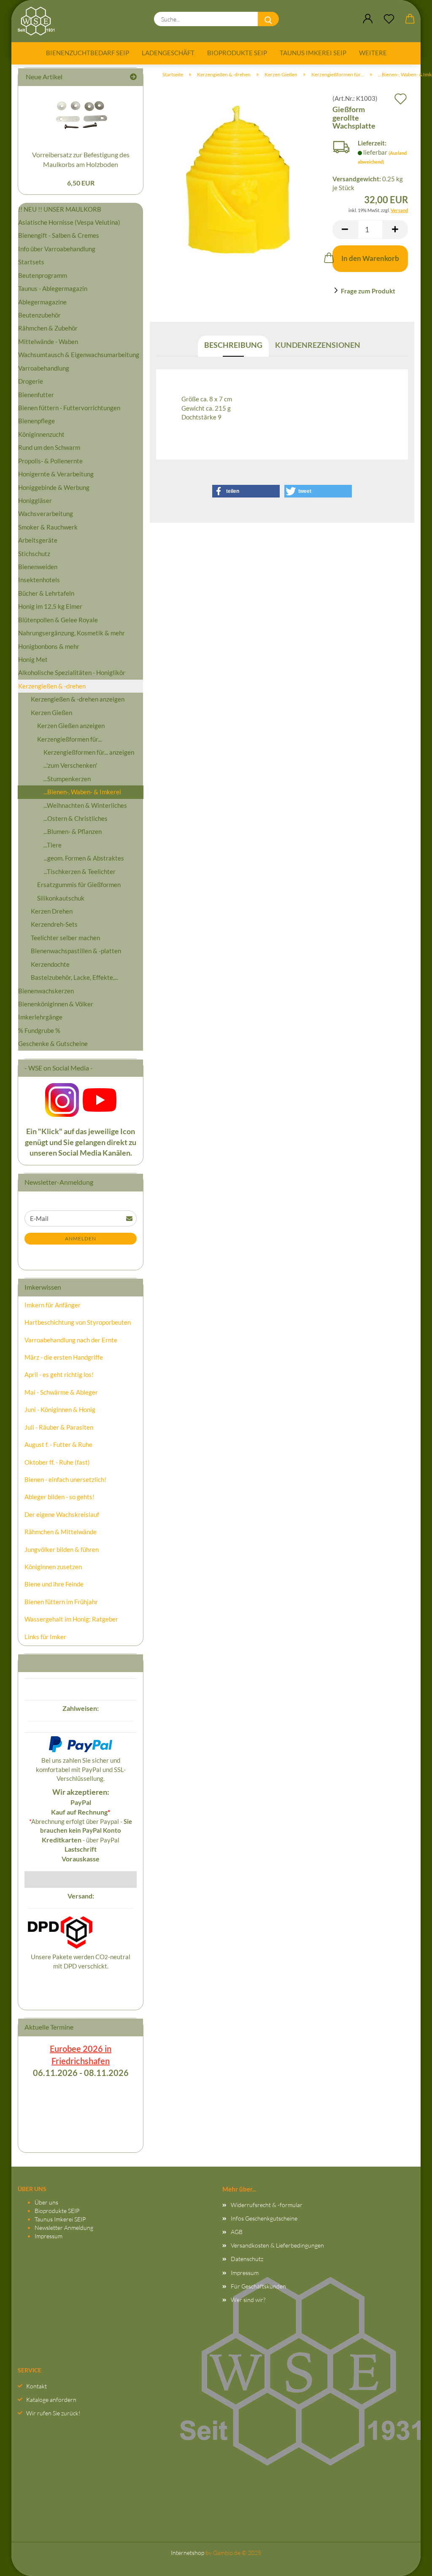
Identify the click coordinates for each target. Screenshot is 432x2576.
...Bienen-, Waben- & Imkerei (82, 792)
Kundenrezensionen (318, 345)
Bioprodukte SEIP (237, 53)
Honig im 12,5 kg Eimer (50, 606)
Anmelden (81, 1238)
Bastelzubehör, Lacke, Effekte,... (74, 977)
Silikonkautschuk (61, 898)
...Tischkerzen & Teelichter (80, 871)
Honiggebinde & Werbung (54, 487)
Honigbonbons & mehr (49, 646)
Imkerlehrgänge (40, 1017)
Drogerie (31, 381)
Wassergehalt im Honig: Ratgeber (71, 1619)
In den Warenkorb (370, 258)
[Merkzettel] (389, 19)
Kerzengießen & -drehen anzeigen (78, 699)
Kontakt (36, 2386)
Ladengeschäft (168, 53)
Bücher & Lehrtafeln (46, 593)
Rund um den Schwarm (49, 447)
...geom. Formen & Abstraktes (84, 858)
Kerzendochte (50, 964)
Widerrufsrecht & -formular (267, 2205)
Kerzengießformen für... (69, 739)
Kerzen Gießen (51, 713)
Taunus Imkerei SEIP (313, 53)
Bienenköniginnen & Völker (56, 1004)
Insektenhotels (39, 580)
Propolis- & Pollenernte (50, 461)
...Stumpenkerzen (67, 779)
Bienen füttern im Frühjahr (61, 1602)
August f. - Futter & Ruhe (58, 1444)
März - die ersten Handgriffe (64, 1357)
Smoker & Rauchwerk (48, 527)
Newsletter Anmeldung (64, 2228)
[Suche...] (268, 19)
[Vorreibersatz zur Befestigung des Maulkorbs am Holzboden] (81, 116)
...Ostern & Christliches (76, 818)
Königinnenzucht (41, 434)
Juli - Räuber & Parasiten (59, 1427)
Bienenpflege (36, 421)
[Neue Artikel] (133, 77)
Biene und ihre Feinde (54, 1584)
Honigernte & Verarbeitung (56, 474)
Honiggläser (35, 500)
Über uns (46, 2202)
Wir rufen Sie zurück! (53, 2413)
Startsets (31, 262)
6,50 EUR (81, 183)
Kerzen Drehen (52, 911)
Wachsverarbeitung (46, 514)
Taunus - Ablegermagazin (53, 288)
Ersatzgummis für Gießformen (79, 885)
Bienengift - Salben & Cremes (59, 235)
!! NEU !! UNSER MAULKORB (60, 209)
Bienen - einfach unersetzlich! (65, 1479)
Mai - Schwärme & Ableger (61, 1392)
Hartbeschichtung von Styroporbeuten (78, 1322)
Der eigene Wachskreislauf (62, 1514)
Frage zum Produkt (368, 291)
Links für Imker (45, 1637)
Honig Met (33, 659)
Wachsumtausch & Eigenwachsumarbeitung (79, 355)
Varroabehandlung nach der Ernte (71, 1340)
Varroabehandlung (44, 368)
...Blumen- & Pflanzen (73, 831)
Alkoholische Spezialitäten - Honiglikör (72, 672)
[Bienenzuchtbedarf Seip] (39, 21)
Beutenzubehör (39, 315)
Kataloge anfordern (51, 2400)
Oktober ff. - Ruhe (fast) (57, 1462)
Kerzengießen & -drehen (52, 686)
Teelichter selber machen (65, 938)
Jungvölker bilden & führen (62, 1549)
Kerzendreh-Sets (54, 924)
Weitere (373, 53)
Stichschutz (34, 554)
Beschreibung (233, 345)
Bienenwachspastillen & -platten (76, 951)
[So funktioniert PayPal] (81, 1743)
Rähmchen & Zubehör (48, 328)
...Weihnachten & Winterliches (85, 805)
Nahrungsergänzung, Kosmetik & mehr (72, 633)
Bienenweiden (38, 567)
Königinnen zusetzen (53, 1567)
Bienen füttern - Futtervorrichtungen (69, 408)
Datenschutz (247, 2259)
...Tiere (53, 845)
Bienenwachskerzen (46, 991)
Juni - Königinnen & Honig (60, 1409)
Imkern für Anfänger (53, 1305)
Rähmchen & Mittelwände (61, 1532)
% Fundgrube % (39, 1030)
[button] (368, 19)
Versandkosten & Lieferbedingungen (277, 2245)
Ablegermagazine (42, 302)
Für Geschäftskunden (258, 2286)
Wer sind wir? (248, 2300)
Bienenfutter (36, 395)
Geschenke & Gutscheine (53, 1043)
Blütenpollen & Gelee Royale (58, 620)
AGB (237, 2232)
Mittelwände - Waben (48, 341)
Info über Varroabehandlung (57, 249)
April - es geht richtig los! (59, 1374)
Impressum (49, 2236)
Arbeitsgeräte (38, 540)
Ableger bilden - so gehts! (59, 1497)
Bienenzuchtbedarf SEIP (88, 53)
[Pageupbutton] (409, 2561)
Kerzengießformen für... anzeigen (89, 752)
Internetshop (188, 2553)
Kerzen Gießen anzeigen (71, 726)
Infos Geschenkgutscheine (264, 2218)
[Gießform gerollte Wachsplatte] (238, 179)
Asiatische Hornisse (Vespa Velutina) (69, 222)
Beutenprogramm (43, 275)
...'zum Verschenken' (70, 765)
